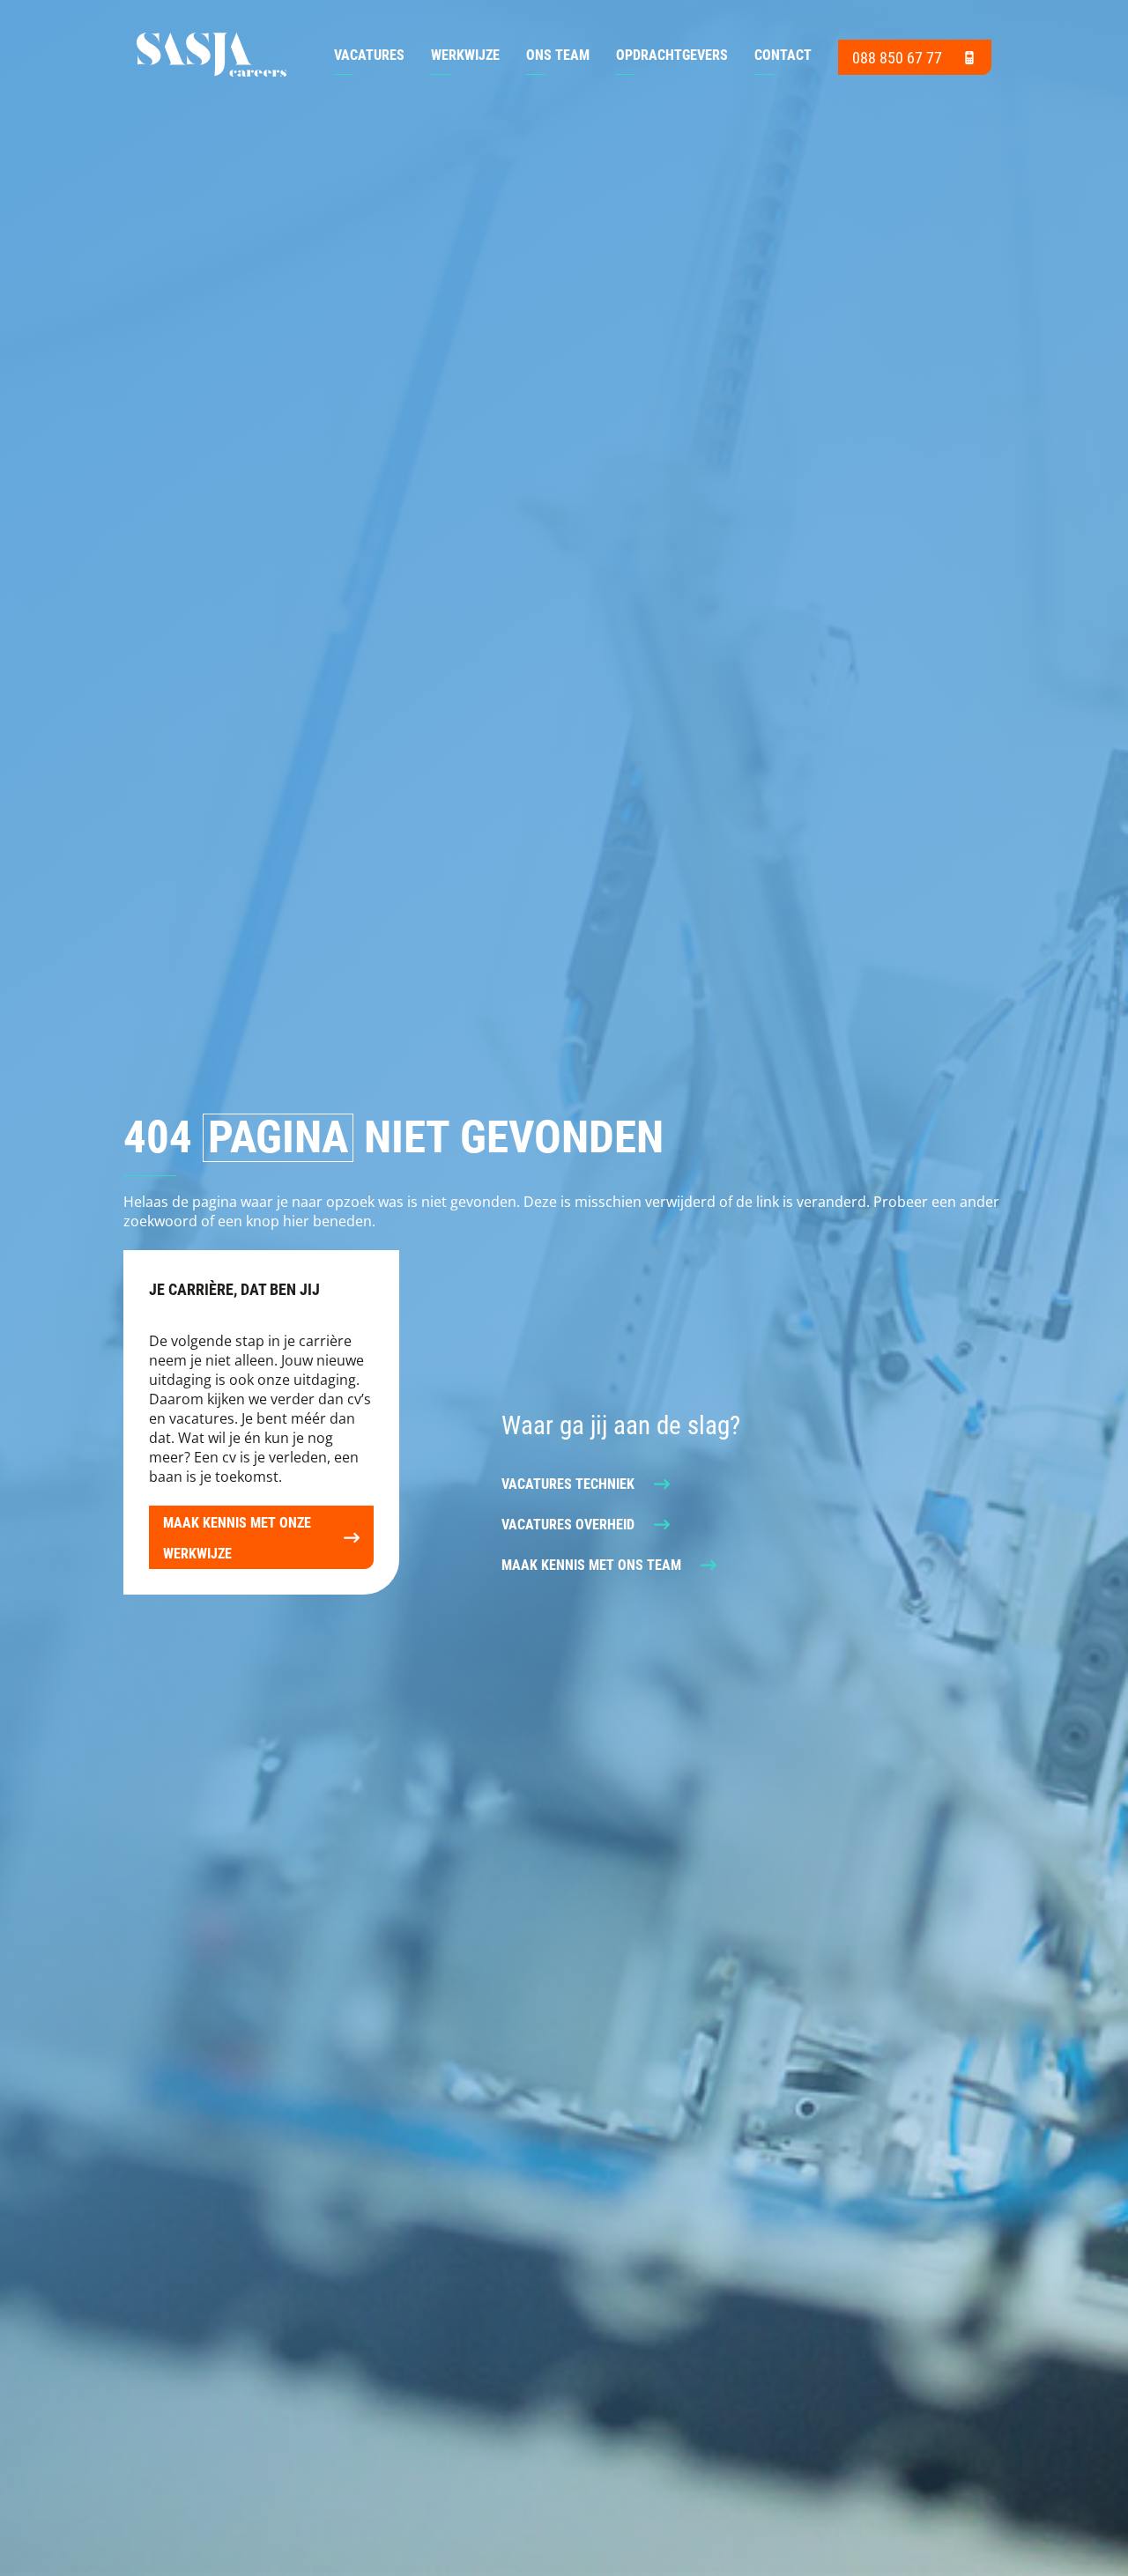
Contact (783, 54)
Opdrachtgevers (672, 54)
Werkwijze (465, 54)
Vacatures (369, 54)
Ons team (558, 54)
